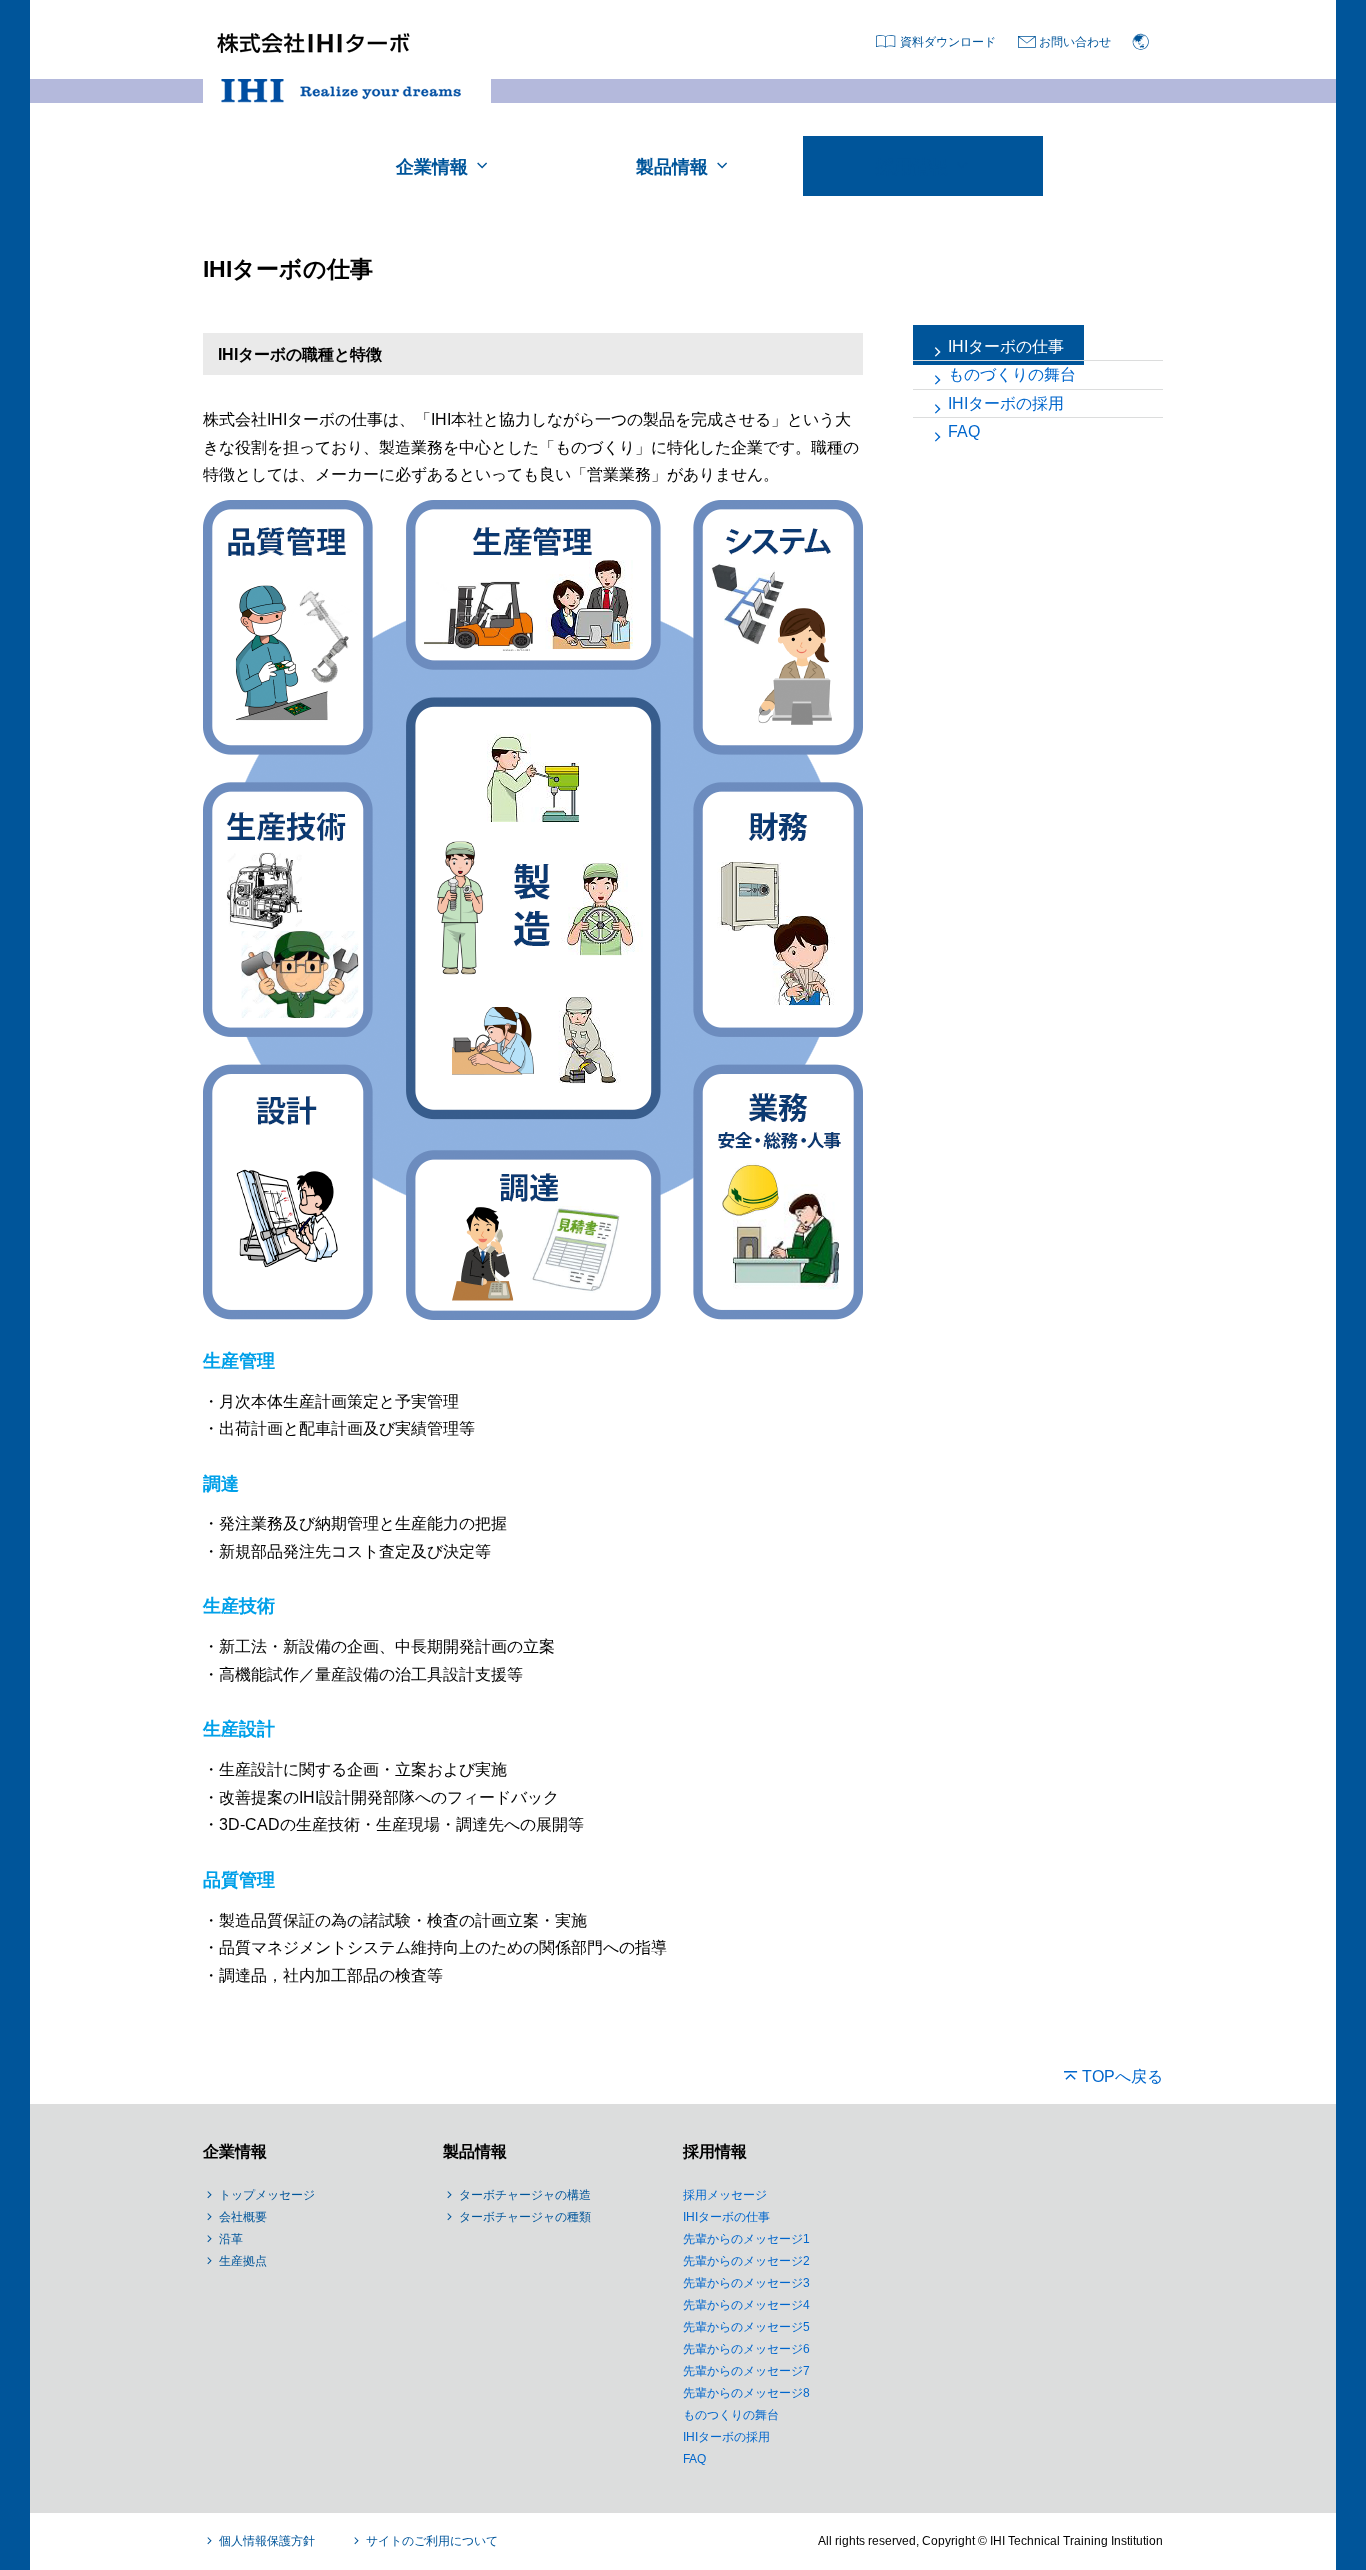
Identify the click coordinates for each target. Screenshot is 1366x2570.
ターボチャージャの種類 (525, 2217)
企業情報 (235, 2151)
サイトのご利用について (432, 2541)
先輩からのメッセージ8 (746, 2393)
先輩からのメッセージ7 (746, 2371)
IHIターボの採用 (1006, 403)
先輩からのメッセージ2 (746, 2261)
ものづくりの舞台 (1012, 374)
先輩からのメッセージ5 (746, 2327)
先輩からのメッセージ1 (746, 2239)
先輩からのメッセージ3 (746, 2283)
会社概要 (243, 2217)
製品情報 (475, 2151)
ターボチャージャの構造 (525, 2195)
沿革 (231, 2239)
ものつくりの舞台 (731, 2415)
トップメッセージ (267, 2195)
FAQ (964, 431)
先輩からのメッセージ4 (746, 2305)
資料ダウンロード (948, 42)
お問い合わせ (1075, 42)
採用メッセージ (725, 2195)
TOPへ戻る (1122, 2076)
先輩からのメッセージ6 (746, 2349)
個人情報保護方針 (267, 2541)
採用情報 (715, 2151)
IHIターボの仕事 (1006, 346)
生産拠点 (243, 2261)
